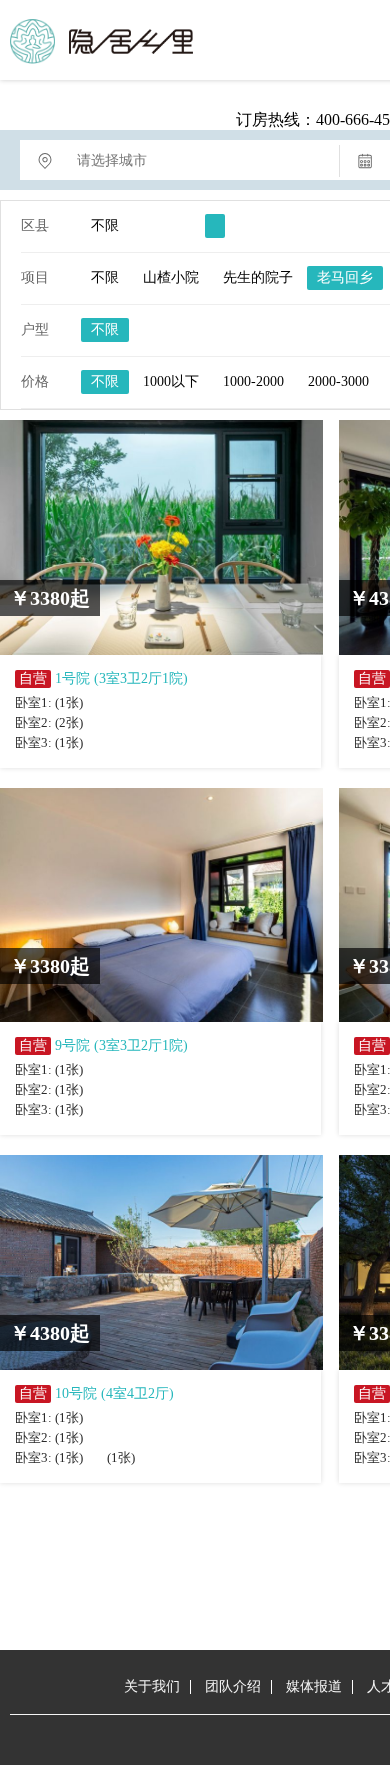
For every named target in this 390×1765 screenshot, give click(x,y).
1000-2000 (253, 381)
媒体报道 (314, 1686)
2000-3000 (338, 381)
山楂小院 (171, 277)
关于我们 (152, 1686)
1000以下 (171, 381)
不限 (105, 225)
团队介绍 (233, 1686)
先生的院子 (258, 277)
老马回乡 (345, 277)
